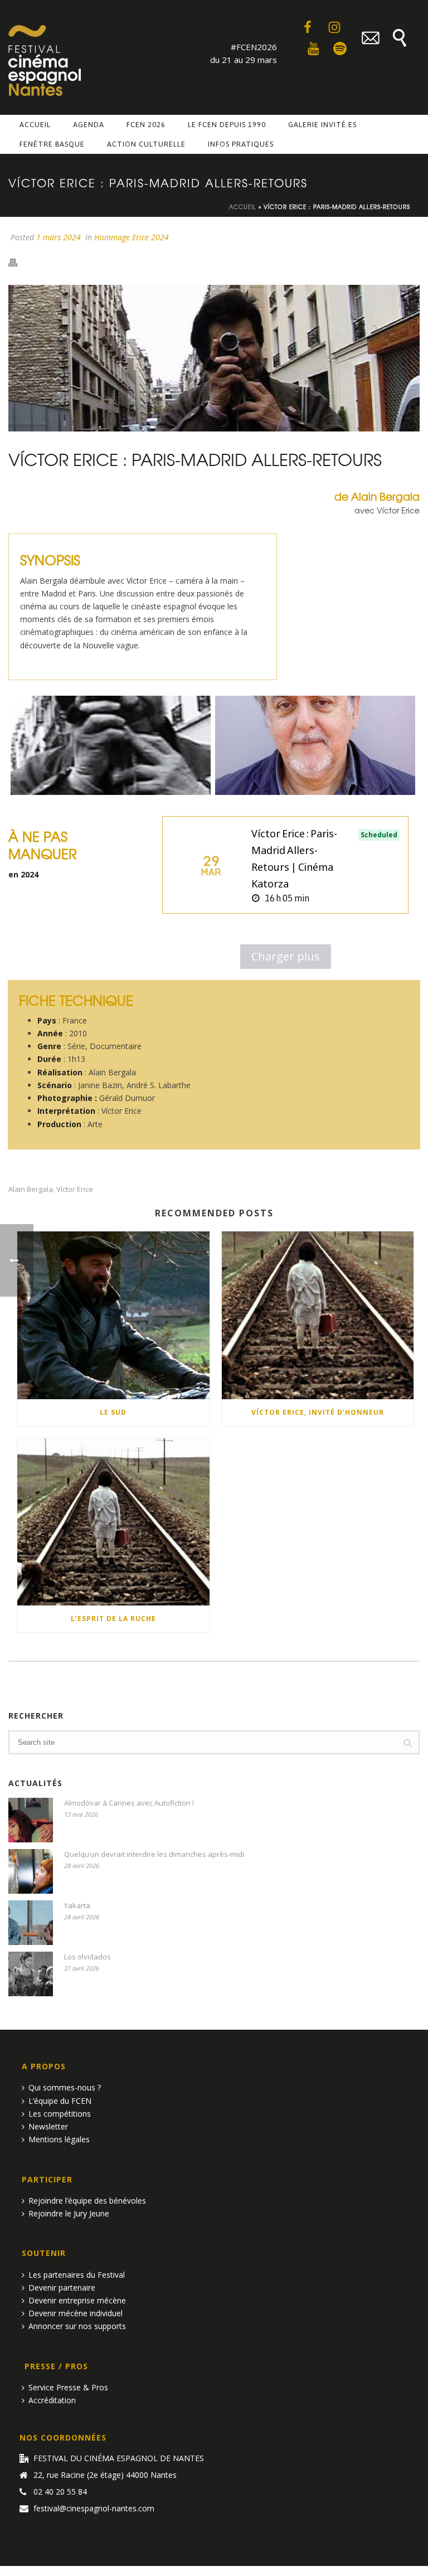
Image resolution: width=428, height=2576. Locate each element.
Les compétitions (60, 2114)
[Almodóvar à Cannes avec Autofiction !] (31, 1820)
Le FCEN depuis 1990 (227, 125)
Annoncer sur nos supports (77, 2326)
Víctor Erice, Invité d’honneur (318, 1412)
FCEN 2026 (146, 125)
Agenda (89, 125)
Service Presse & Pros (68, 2387)
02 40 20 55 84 (60, 2492)
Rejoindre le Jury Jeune (69, 2213)
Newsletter (48, 2126)
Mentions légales (59, 2139)
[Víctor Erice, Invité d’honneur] (318, 1315)
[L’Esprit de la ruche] (113, 1522)
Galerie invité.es (322, 125)
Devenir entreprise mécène (77, 2300)
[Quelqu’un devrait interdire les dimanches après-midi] (31, 1871)
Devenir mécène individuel (76, 2313)
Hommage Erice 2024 (132, 237)
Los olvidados (87, 1957)
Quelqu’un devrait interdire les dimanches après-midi (154, 1854)
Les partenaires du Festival (77, 2275)
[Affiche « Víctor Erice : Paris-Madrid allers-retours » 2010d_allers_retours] (111, 745)
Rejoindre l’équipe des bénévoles (87, 2201)
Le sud (113, 1412)
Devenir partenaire (62, 2288)
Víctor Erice (75, 1189)
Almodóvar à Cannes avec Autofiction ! (129, 1803)
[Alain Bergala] (315, 745)
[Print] (18, 261)
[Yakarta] (31, 1923)
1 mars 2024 (59, 237)
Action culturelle (146, 144)
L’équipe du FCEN (60, 2101)
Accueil (35, 125)
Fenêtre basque (52, 144)
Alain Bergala (31, 1189)
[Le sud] (113, 1315)
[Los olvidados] (31, 1974)
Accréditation (52, 2400)
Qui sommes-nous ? (65, 2087)
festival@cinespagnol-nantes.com (94, 2509)
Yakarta (77, 1905)
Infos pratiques (241, 144)
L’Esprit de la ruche (113, 1619)
